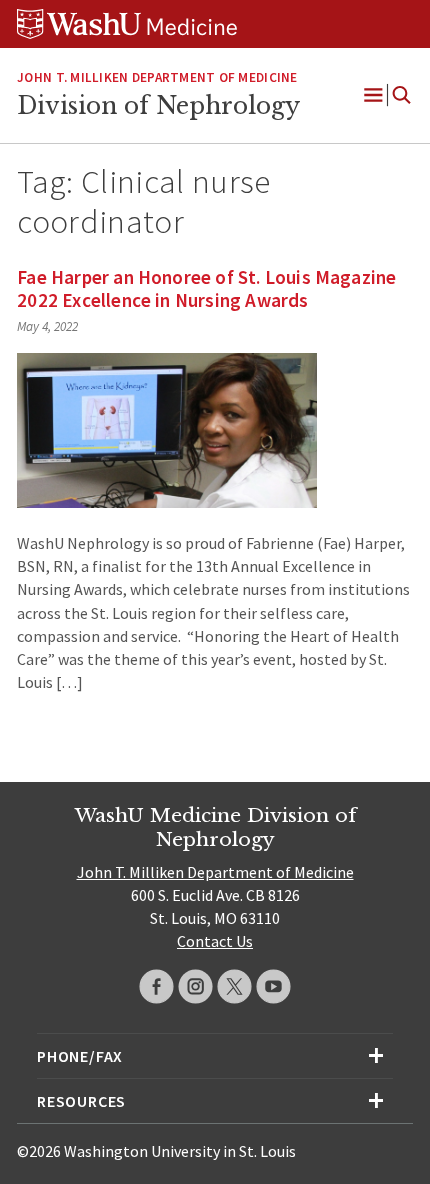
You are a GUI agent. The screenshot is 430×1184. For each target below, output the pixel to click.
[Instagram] (195, 986)
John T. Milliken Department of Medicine (157, 77)
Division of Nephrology (158, 106)
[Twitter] (234, 986)
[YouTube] (273, 986)
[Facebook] (156, 986)
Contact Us (215, 941)
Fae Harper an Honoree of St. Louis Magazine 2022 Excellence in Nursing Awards (206, 288)
